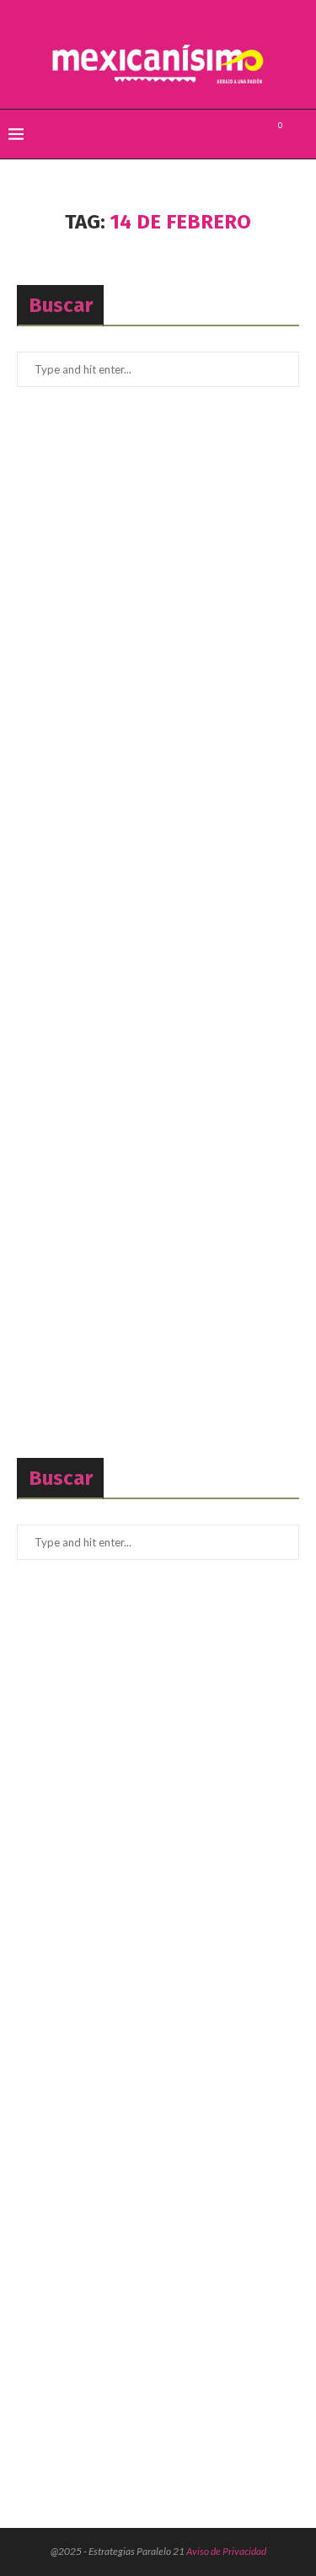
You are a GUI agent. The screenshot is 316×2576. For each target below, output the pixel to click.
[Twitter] (232, 134)
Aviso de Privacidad (226, 2551)
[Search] (299, 134)
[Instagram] (250, 134)
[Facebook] (214, 134)
